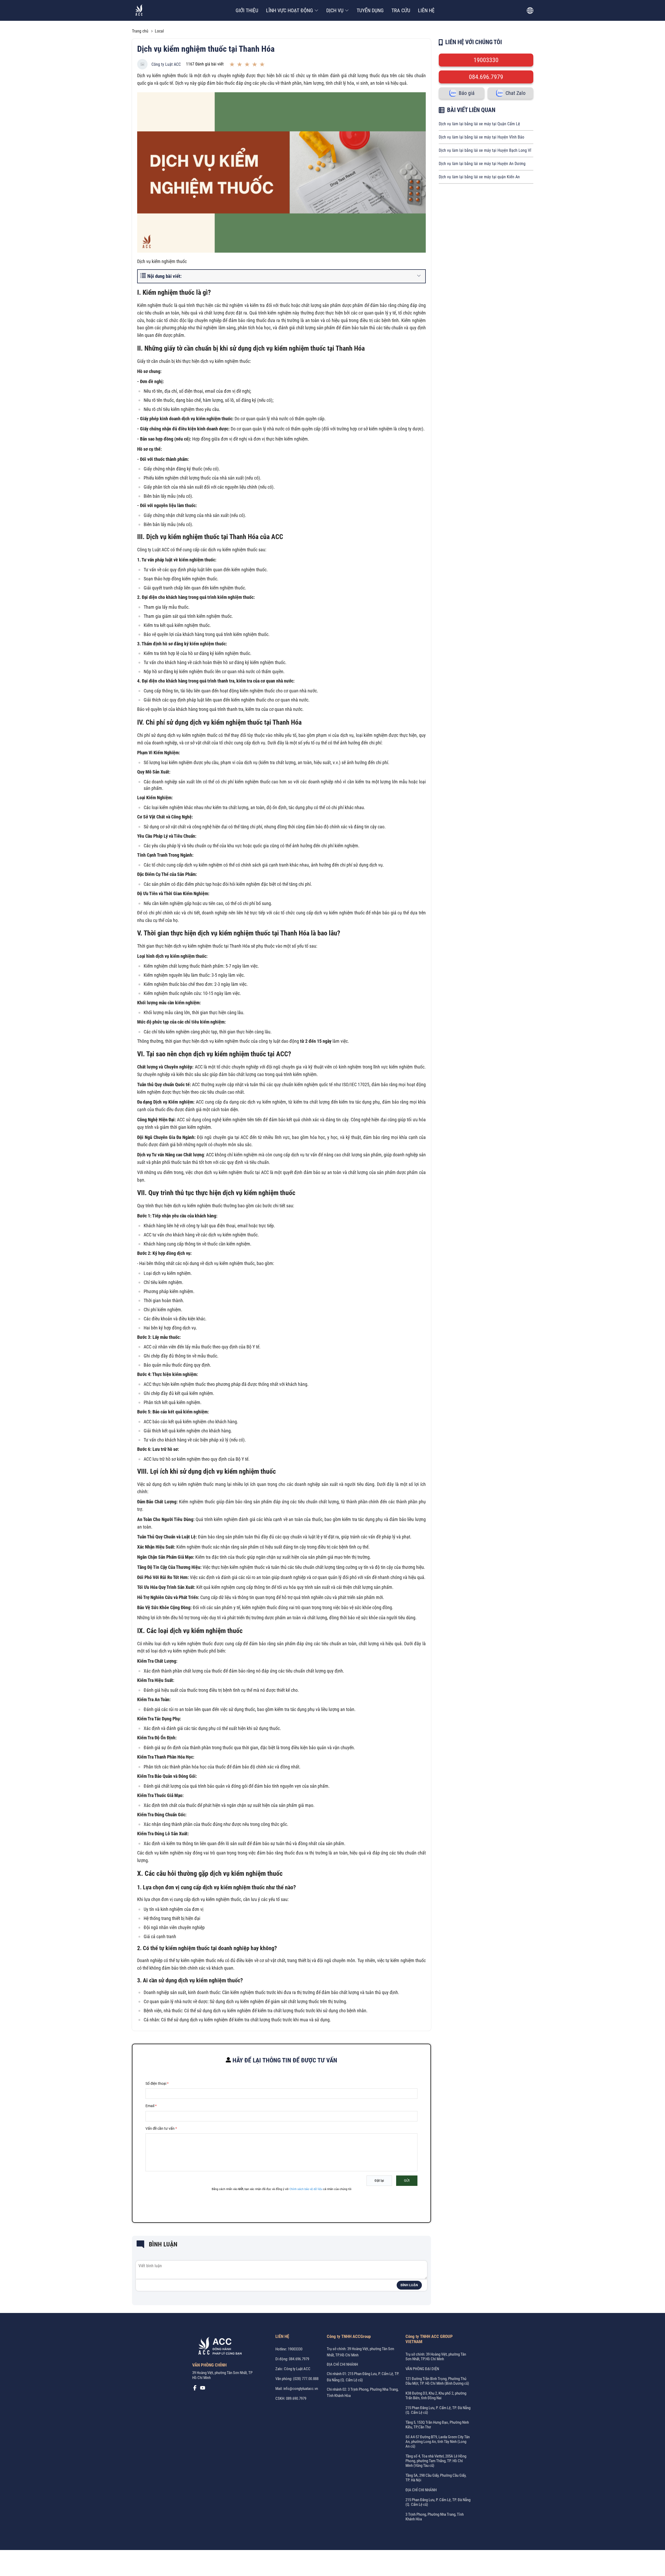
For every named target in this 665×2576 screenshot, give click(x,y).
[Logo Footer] (218, 2347)
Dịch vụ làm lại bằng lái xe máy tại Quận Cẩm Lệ (479, 124)
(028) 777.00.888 (306, 2379)
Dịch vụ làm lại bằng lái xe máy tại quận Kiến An (479, 177)
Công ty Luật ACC (166, 64)
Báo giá (467, 93)
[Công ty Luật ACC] (139, 11)
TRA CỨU (401, 10)
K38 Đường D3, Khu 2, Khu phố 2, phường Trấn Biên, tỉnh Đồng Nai (436, 2396)
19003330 (486, 60)
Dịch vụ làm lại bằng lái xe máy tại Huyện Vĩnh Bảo (481, 137)
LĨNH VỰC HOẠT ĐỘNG (290, 10)
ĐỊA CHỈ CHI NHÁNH (342, 2364)
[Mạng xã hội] (195, 2389)
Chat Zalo (516, 93)
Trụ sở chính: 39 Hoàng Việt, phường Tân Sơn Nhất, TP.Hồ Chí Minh (436, 2357)
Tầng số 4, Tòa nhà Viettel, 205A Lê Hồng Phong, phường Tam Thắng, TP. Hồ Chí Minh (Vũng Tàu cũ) (436, 2461)
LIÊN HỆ (426, 10)
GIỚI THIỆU (247, 10)
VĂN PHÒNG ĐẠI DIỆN (422, 2369)
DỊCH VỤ (335, 10)
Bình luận (409, 2285)
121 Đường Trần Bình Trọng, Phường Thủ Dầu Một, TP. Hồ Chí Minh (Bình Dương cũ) (437, 2381)
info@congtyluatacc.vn (301, 2389)
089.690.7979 (296, 2398)
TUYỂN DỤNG (370, 10)
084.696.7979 (486, 77)
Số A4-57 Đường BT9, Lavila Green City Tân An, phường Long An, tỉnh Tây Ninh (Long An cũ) (438, 2442)
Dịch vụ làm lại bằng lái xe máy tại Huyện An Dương (482, 164)
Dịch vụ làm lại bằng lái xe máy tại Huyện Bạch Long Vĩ (485, 150)
